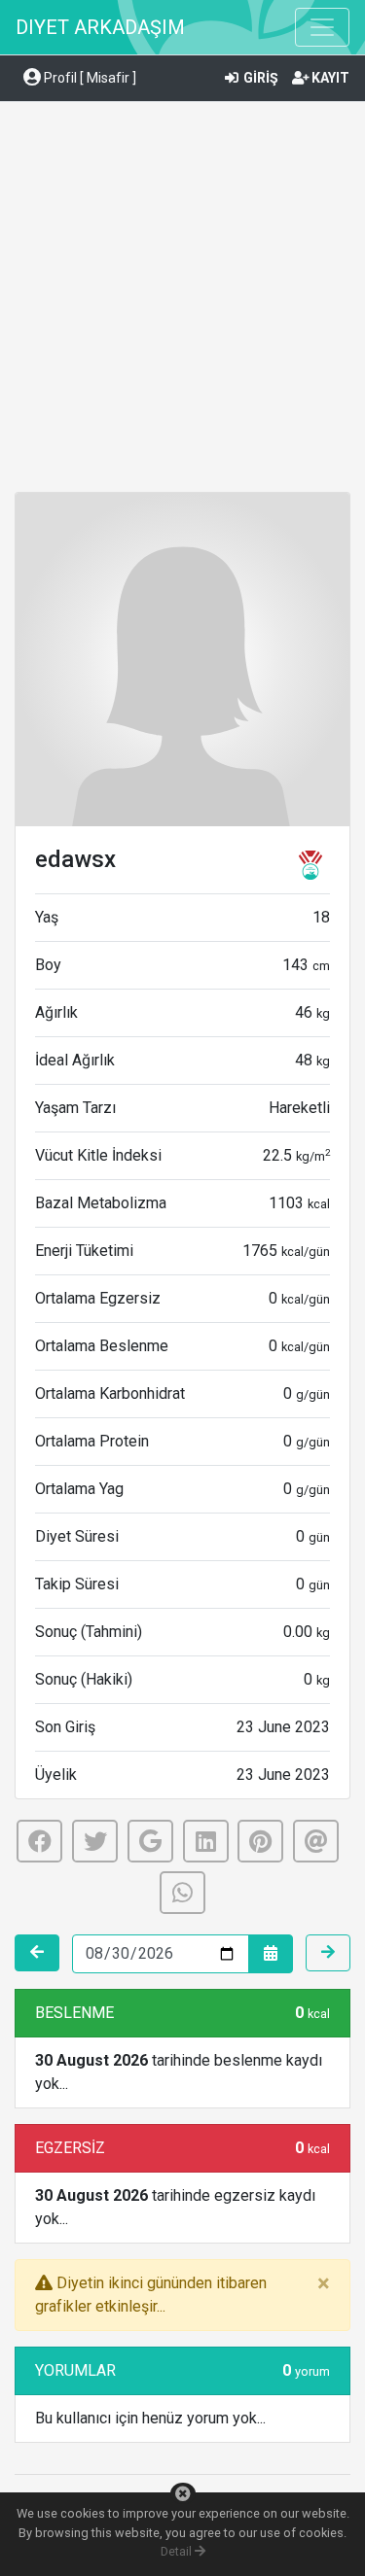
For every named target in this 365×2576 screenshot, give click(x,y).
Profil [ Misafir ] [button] (89, 78)
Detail (178, 2551)
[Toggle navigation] (322, 27)
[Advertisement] (182, 300)
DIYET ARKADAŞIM (100, 27)
